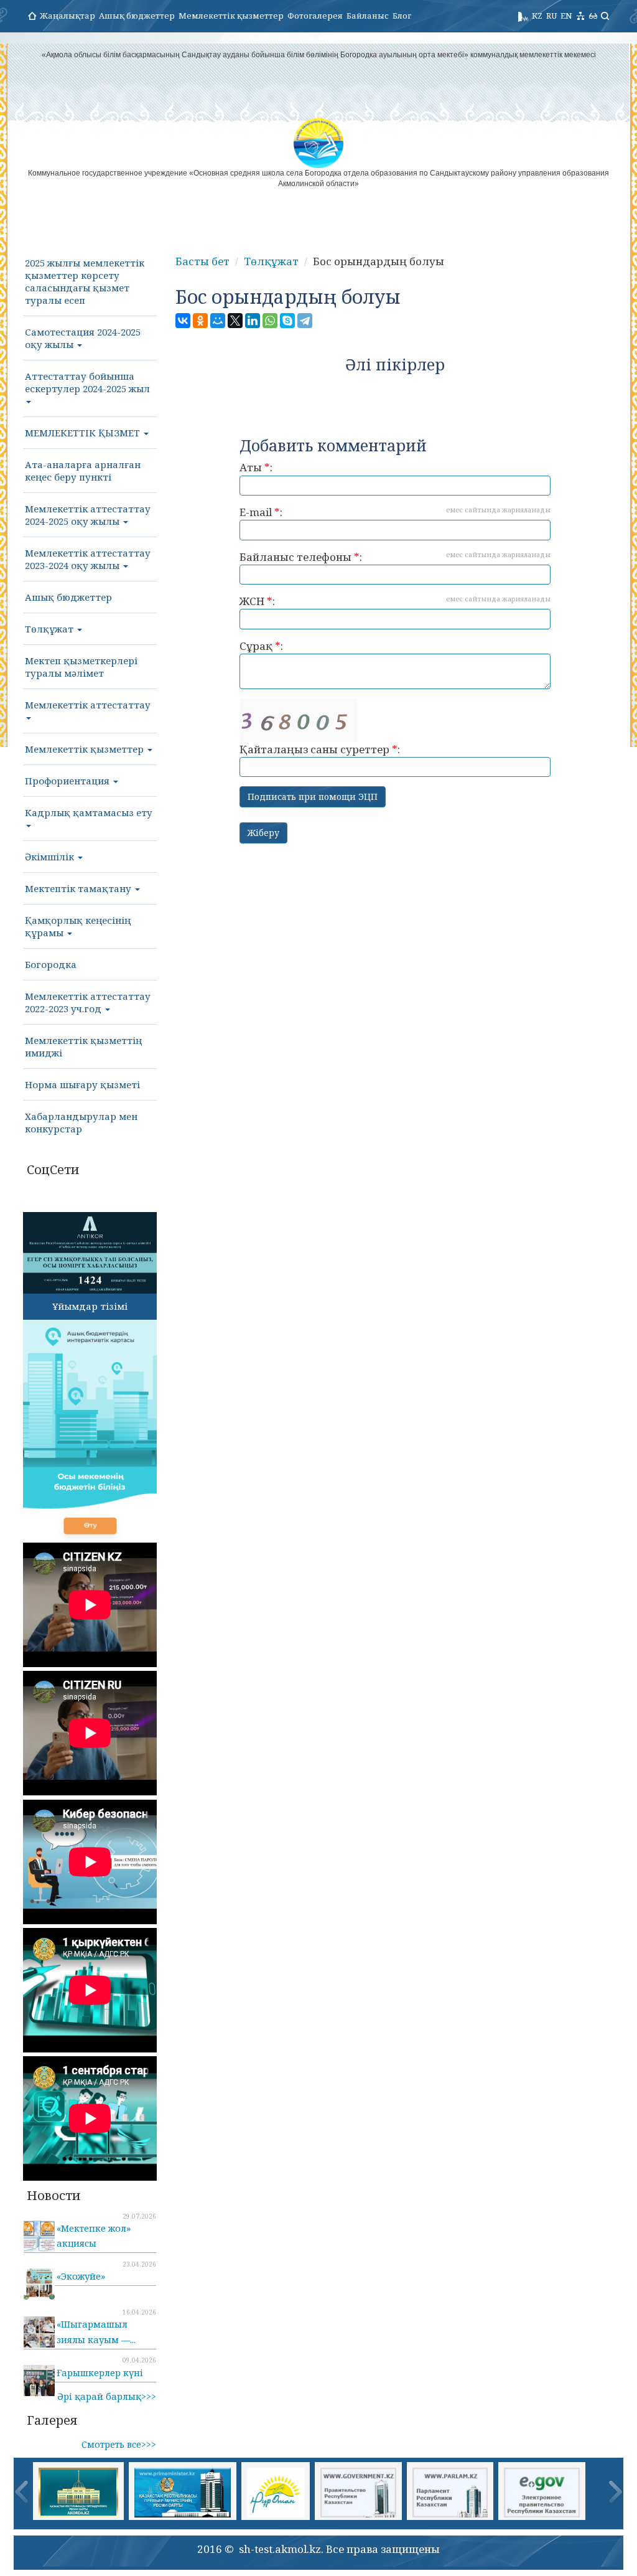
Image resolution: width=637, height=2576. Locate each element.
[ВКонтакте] (183, 321)
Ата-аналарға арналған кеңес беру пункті (83, 471)
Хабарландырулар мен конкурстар (81, 1122)
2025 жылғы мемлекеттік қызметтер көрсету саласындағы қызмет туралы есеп (85, 281)
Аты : (256, 467)
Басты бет (202, 261)
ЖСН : (395, 601)
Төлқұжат (50, 629)
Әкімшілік (51, 857)
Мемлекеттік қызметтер (231, 16)
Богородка (51, 964)
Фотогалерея (315, 16)
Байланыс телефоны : (395, 557)
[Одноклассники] (200, 321)
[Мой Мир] (218, 321)
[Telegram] (305, 321)
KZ (537, 16)
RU (551, 16)
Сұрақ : (261, 646)
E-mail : (395, 512)
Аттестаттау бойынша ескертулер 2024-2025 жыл (87, 382)
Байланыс (368, 16)
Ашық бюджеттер (137, 16)
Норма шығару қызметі (82, 1084)
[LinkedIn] (253, 321)
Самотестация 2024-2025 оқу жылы (83, 338)
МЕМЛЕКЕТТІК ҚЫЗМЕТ (84, 433)
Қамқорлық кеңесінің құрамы (78, 926)
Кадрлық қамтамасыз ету (89, 812)
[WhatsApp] (270, 321)
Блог (402, 16)
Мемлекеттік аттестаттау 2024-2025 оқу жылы (88, 515)
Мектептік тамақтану (79, 888)
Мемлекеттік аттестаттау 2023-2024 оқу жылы (88, 559)
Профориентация (68, 781)
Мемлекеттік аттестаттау (88, 705)
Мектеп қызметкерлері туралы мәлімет (81, 667)
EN (566, 16)
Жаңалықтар (67, 16)
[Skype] (287, 321)
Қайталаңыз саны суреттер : (320, 749)
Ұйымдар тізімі (90, 1306)
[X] (235, 321)
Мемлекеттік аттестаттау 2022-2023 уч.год (88, 1002)
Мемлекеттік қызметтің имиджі (83, 1046)
